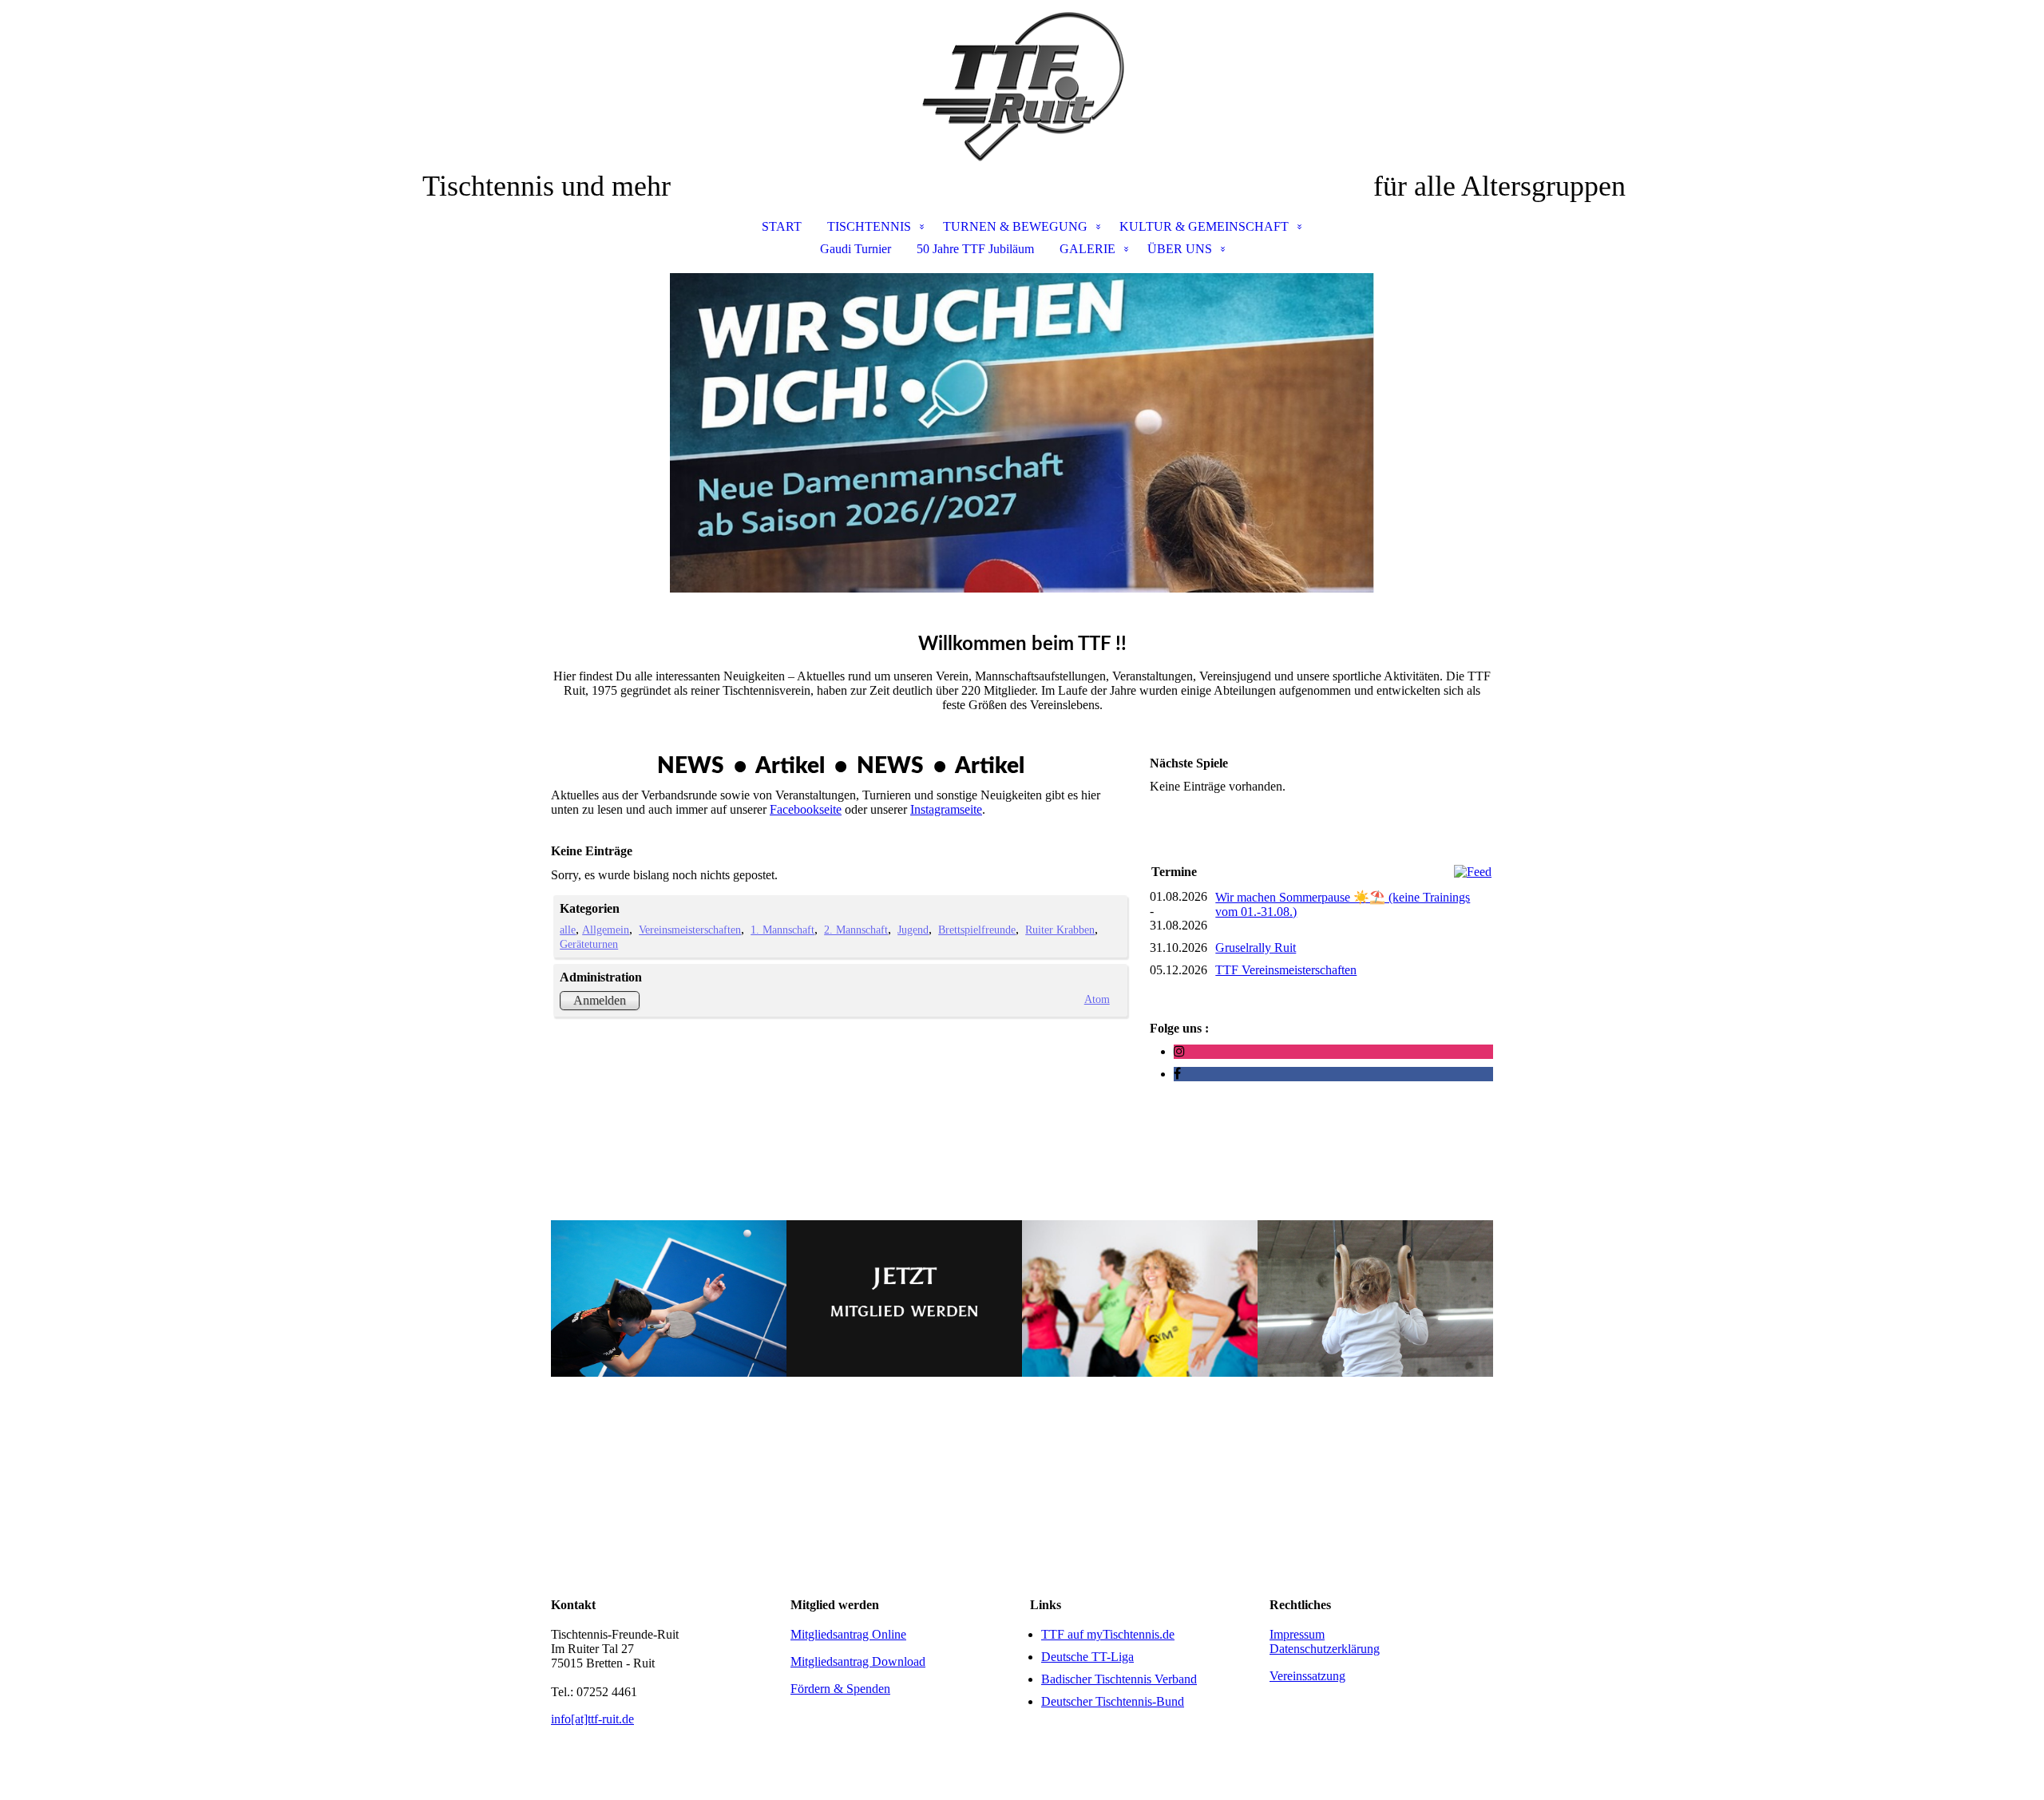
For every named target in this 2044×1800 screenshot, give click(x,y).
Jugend (913, 930)
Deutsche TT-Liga (1087, 1657)
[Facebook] (1177, 1074)
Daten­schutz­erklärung (1325, 1649)
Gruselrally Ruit (1256, 948)
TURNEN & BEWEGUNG (1015, 226)
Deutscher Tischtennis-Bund (1113, 1701)
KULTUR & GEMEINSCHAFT (1204, 226)
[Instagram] (1179, 1051)
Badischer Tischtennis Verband (1119, 1679)
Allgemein (606, 930)
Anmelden (600, 1000)
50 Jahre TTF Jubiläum (975, 249)
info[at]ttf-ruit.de (592, 1719)
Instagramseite (946, 809)
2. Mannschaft (856, 930)
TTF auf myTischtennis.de (1108, 1634)
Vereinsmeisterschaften (690, 930)
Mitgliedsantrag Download (858, 1661)
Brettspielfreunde (977, 930)
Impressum (1297, 1634)
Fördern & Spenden (840, 1689)
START (782, 226)
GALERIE (1087, 249)
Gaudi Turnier (856, 249)
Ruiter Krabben (1060, 930)
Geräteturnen (589, 944)
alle (568, 930)
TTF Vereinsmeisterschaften (1286, 970)
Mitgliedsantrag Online (848, 1634)
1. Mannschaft (782, 930)
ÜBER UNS (1180, 249)
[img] (1022, 85)
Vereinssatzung (1307, 1676)
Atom (1097, 999)
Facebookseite (806, 809)
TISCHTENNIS (869, 226)
